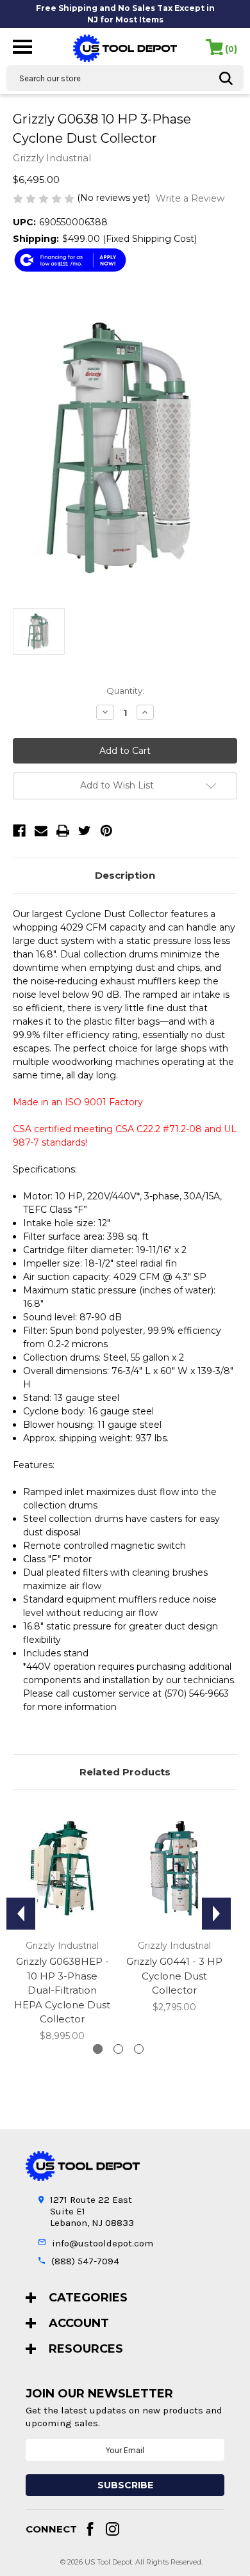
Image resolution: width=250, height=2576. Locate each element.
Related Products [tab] (125, 1772)
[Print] (63, 831)
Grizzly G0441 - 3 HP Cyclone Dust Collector (174, 1976)
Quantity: (125, 691)
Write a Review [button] (190, 198)
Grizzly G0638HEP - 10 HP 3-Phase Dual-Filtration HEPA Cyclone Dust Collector (62, 1990)
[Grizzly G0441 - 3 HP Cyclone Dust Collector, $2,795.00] (174, 1868)
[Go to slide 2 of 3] (118, 2049)
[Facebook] (19, 831)
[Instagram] (113, 2529)
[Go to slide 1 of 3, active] (98, 2049)
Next (216, 1914)
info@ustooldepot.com (103, 2243)
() (231, 49)
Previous (21, 1914)
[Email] (41, 831)
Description (125, 875)
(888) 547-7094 (85, 2261)
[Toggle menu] (22, 46)
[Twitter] (85, 831)
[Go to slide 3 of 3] (139, 2049)
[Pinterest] (106, 831)
